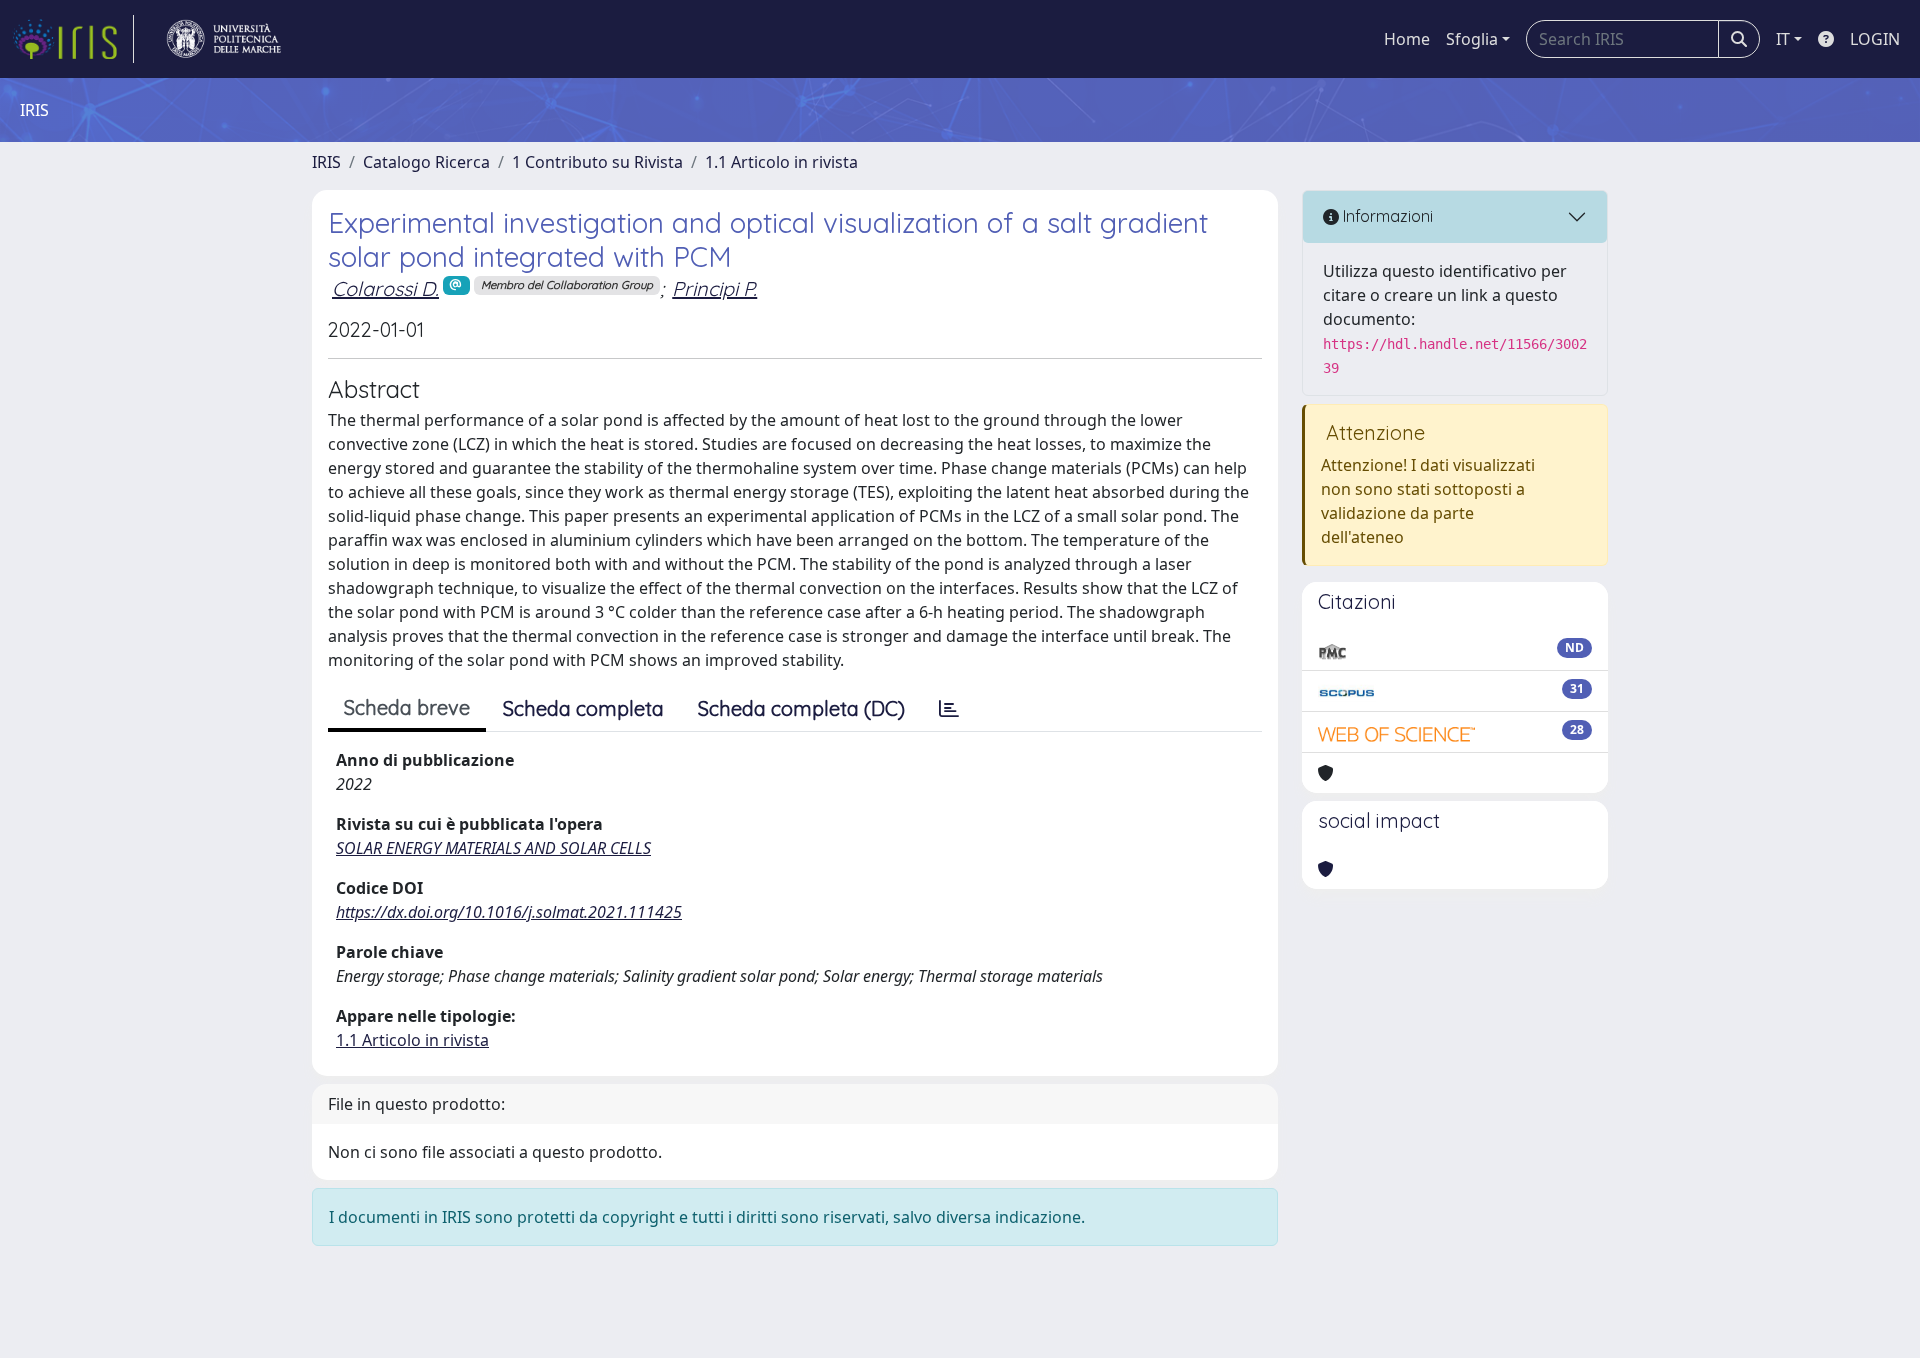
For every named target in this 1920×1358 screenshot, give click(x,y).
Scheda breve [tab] (407, 707)
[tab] (949, 709)
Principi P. (714, 288)
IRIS (326, 162)
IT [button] (1783, 39)
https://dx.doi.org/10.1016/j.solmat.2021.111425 (509, 912)
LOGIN (1875, 39)
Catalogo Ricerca (426, 162)
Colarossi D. (385, 288)
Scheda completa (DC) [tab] (801, 708)
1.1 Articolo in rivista (781, 162)
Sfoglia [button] (1472, 39)
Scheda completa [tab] (583, 708)
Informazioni (1386, 216)
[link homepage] (73, 39)
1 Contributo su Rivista (597, 162)
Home (1407, 39)
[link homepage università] (224, 39)
